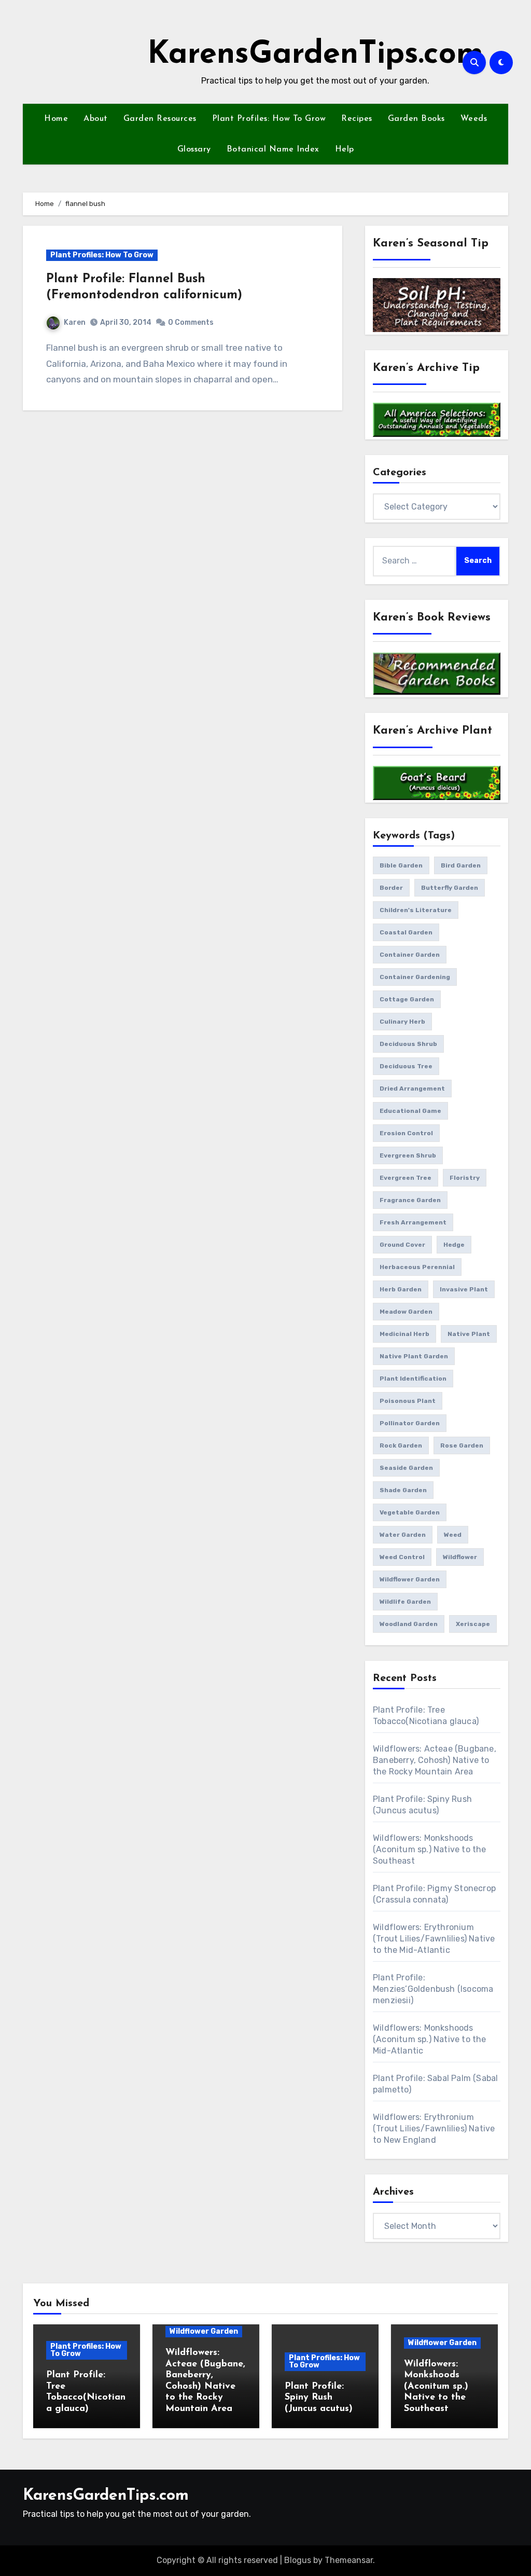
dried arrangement (412, 1089)
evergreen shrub (408, 1155)
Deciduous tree (406, 1066)
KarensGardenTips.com (315, 55)
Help (345, 149)
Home (56, 119)
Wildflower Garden (204, 2331)
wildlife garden (405, 1602)
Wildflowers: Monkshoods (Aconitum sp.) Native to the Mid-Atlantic (430, 2039)
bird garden (461, 865)
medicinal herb (404, 1334)
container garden (410, 955)
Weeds (474, 119)
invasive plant (464, 1289)
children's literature (416, 910)
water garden (403, 1535)
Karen (75, 322)
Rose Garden (462, 1445)
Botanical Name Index (273, 149)
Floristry (465, 1178)
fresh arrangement (413, 1222)
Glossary (194, 149)
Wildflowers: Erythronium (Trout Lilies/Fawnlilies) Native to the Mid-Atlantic (434, 1939)
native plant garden (414, 1356)
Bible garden (401, 865)
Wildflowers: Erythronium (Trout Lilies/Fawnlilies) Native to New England (434, 2129)
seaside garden (406, 1468)
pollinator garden (410, 1423)
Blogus (298, 2560)
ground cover (402, 1245)
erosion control (406, 1133)
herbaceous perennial (417, 1267)
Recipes (357, 119)
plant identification (413, 1379)
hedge (454, 1245)
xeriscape (473, 1624)
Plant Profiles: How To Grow (269, 119)
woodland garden (409, 1624)
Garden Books (416, 119)
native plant (469, 1334)
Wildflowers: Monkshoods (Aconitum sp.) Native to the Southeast (430, 1849)
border (391, 888)
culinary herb (402, 1022)
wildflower (460, 1557)
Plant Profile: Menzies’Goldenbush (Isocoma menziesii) (433, 1989)
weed (453, 1535)
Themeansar (349, 2560)
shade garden (403, 1490)
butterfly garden (450, 888)
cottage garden (407, 999)
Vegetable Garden (410, 1512)
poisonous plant (408, 1401)
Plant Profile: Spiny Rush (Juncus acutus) (319, 2398)
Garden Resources (160, 119)
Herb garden (401, 1289)
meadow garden (406, 1312)
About (96, 119)
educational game (410, 1111)
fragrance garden (410, 1200)
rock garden (401, 1445)
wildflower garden (410, 1579)
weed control (402, 1557)
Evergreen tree (406, 1178)
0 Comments (191, 322)
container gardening (415, 977)
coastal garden (406, 932)
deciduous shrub (408, 1044)
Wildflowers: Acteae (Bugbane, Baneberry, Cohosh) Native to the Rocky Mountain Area (435, 1760)
